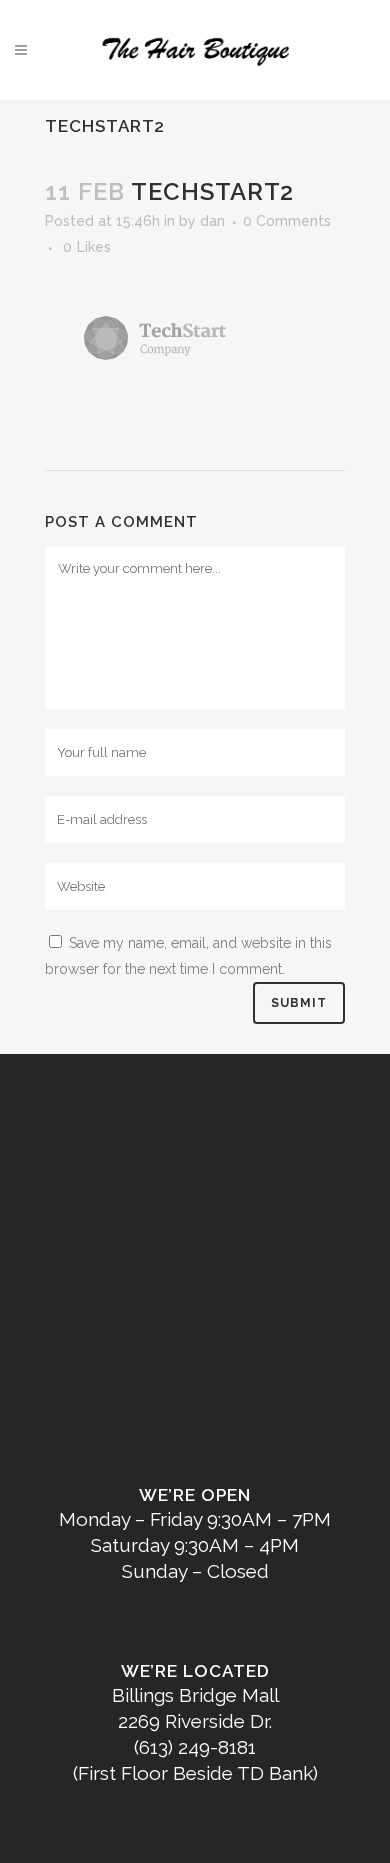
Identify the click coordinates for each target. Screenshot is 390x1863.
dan (212, 221)
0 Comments (287, 221)
